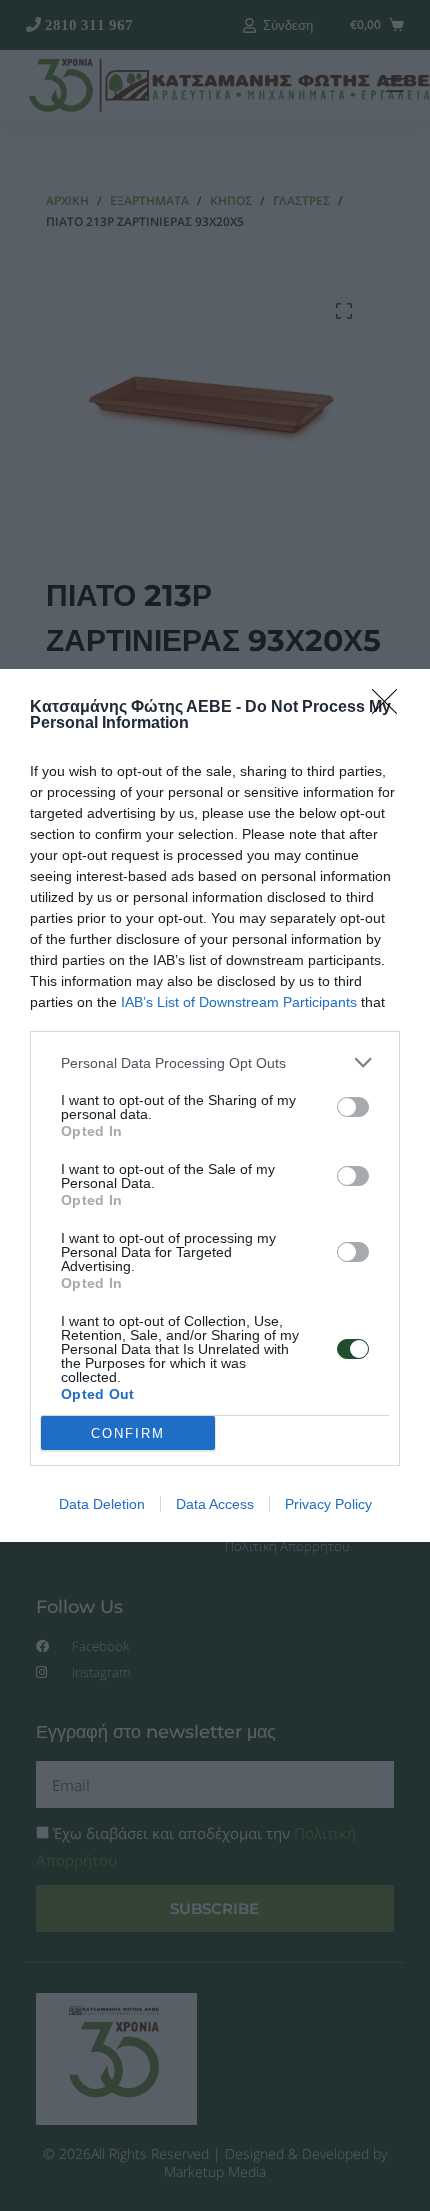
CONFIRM (128, 1433)
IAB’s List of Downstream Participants (239, 1002)
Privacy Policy (328, 1504)
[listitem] (215, 1062)
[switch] (353, 1107)
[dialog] (215, 1105)
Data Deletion (102, 1504)
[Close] (391, 708)
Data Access (215, 1504)
